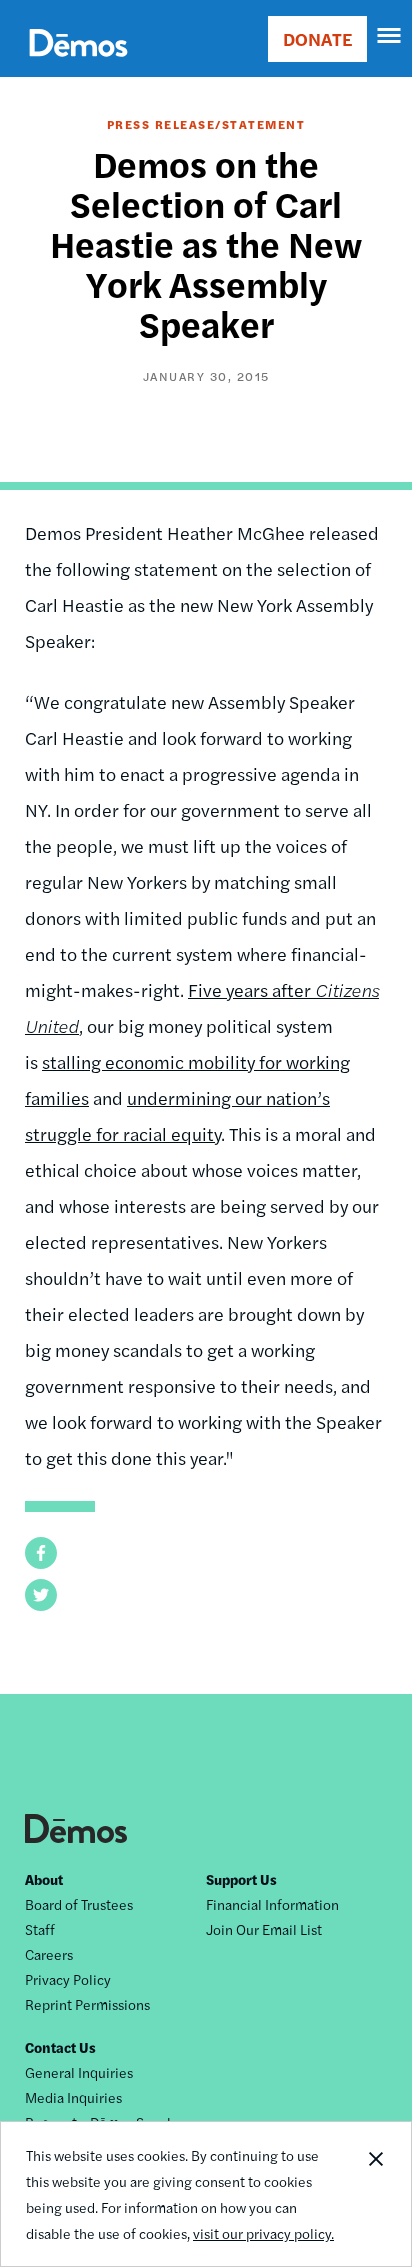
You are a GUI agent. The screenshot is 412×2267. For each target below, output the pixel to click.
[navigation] (390, 36)
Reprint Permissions (87, 2004)
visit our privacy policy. (263, 2233)
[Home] (78, 65)
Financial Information (272, 1904)
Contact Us (60, 2047)
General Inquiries (79, 2072)
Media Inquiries (73, 2097)
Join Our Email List (264, 1929)
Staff (40, 1929)
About (44, 1879)
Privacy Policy (68, 1979)
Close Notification (375, 2194)
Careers (49, 1954)
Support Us (241, 1879)
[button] (41, 1553)
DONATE (317, 38)
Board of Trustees (79, 1904)
